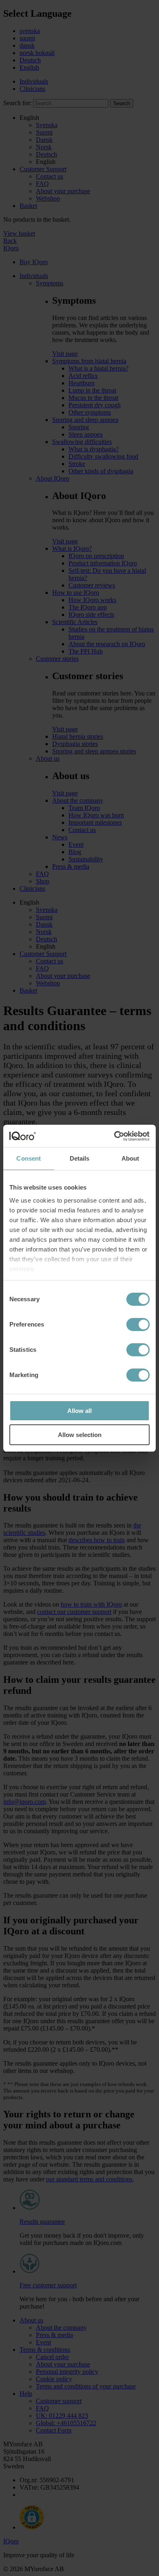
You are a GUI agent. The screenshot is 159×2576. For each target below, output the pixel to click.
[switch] (138, 1324)
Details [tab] (80, 1158)
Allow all (79, 1411)
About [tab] (130, 1158)
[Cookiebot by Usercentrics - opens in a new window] (114, 1136)
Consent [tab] (29, 1158)
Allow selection (80, 1435)
